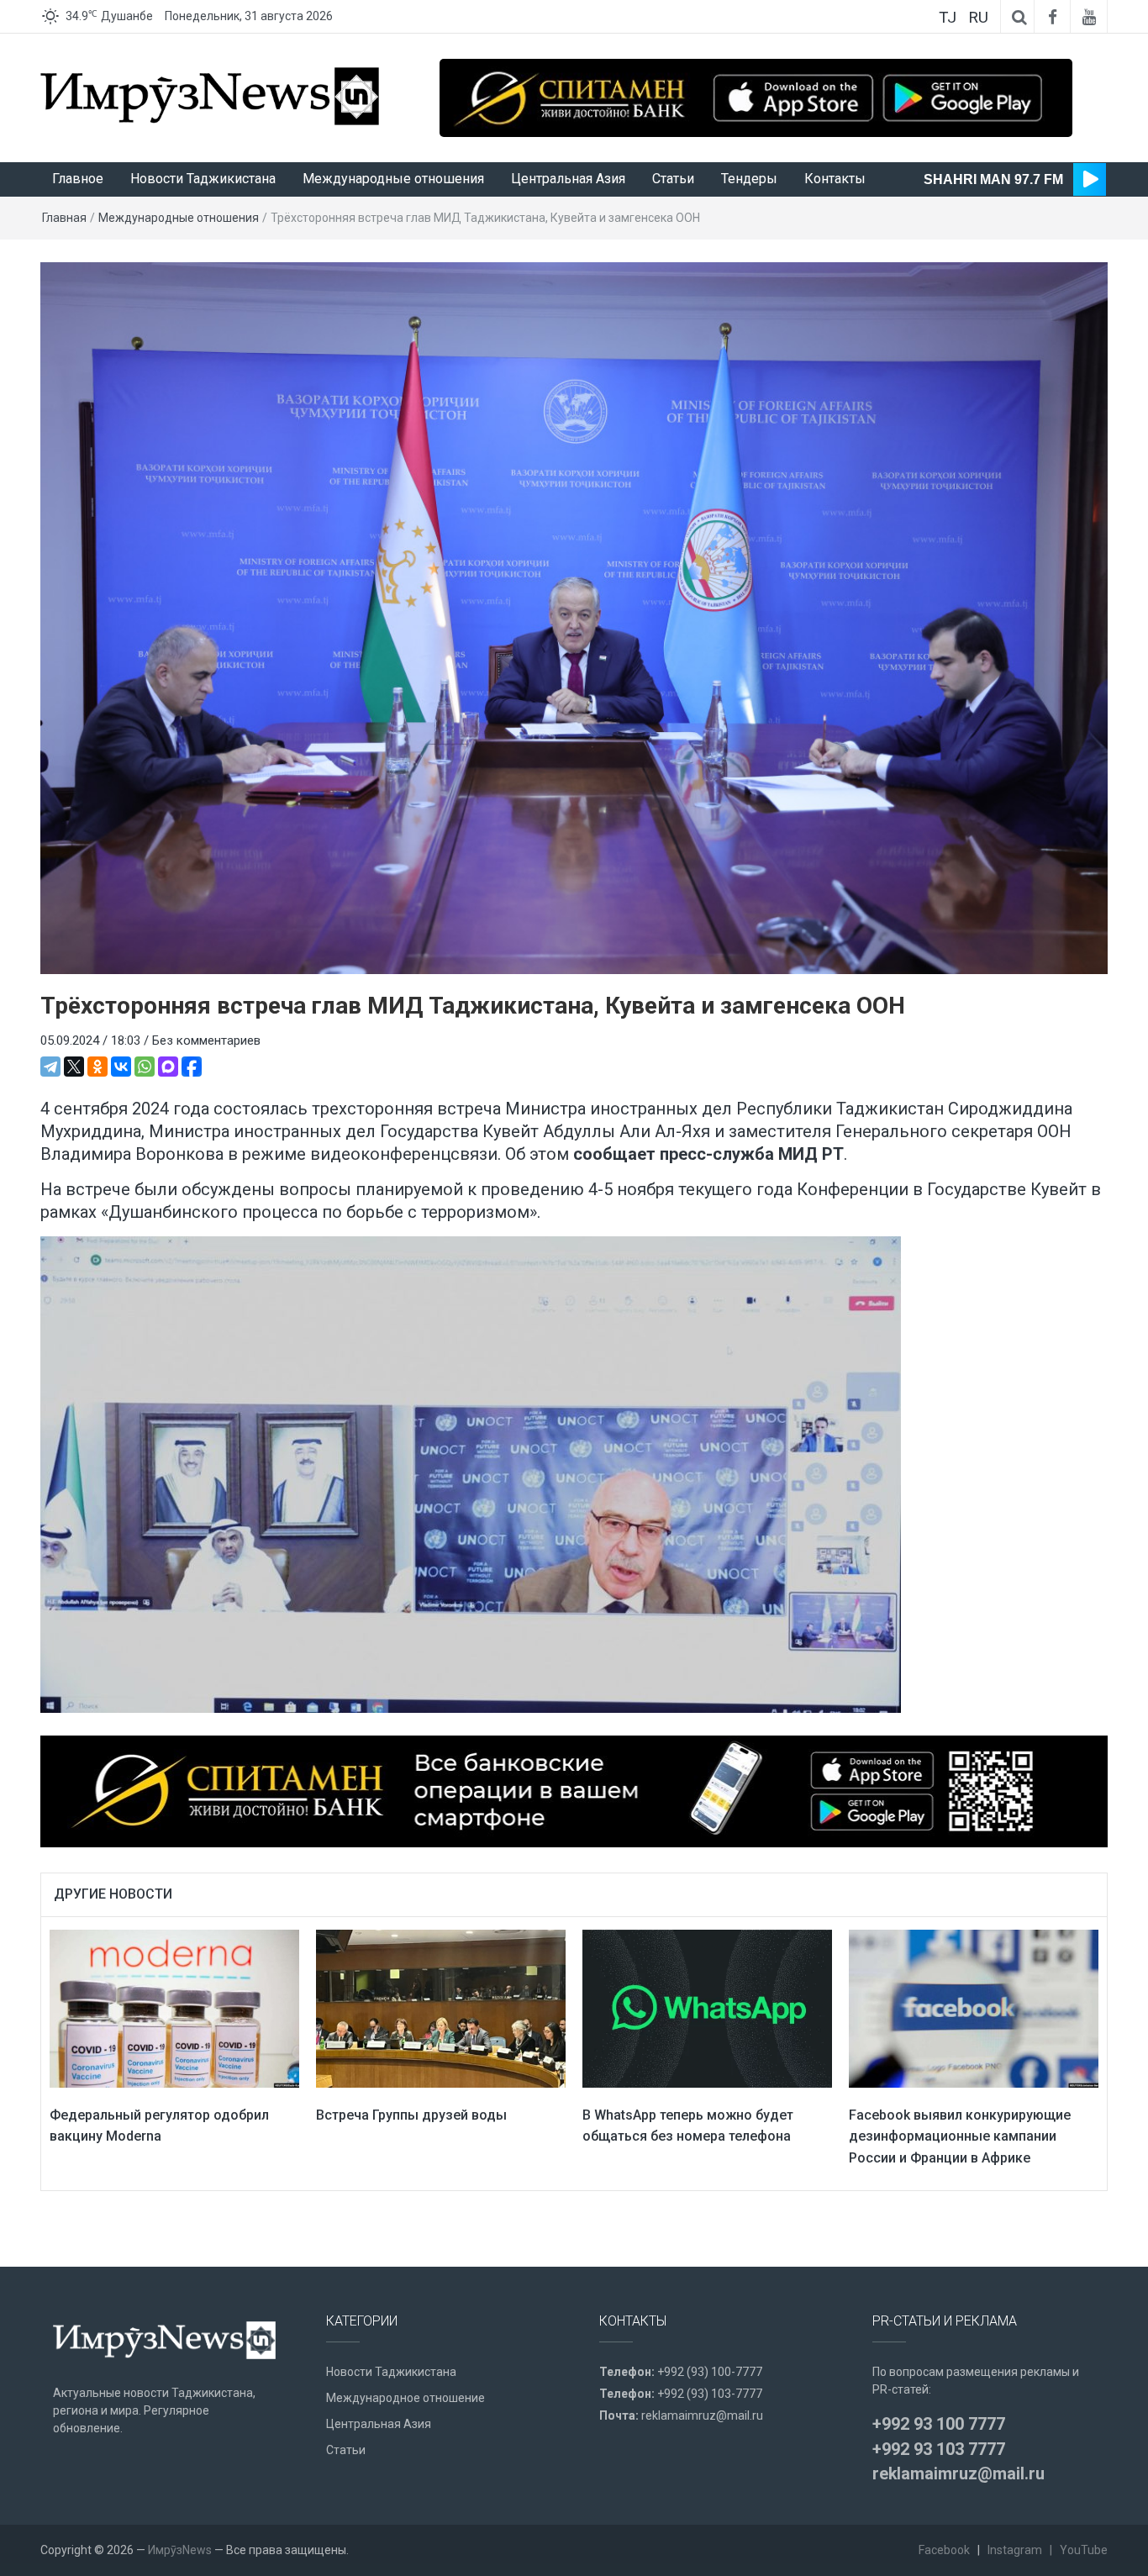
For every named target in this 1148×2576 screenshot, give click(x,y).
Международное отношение (405, 2398)
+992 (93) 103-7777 (710, 2394)
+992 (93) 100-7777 (710, 2372)
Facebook (944, 2550)
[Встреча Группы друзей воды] (441, 2008)
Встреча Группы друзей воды (411, 2115)
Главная (64, 218)
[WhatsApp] (145, 1067)
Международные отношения (393, 179)
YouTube (1084, 2550)
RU (978, 17)
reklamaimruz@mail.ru (702, 2415)
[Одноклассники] (97, 1067)
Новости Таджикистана (203, 179)
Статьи (673, 179)
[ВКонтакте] (121, 1067)
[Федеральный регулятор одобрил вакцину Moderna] (174, 2008)
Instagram (1015, 2550)
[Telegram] (50, 1067)
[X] (74, 1067)
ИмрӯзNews (180, 2550)
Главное (78, 179)
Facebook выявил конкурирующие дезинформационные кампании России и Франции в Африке (960, 2136)
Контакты (835, 179)
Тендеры (749, 179)
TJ (948, 17)
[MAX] (168, 1067)
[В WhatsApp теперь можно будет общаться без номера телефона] (707, 2008)
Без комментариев (206, 1040)
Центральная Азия (568, 179)
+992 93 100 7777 (939, 2424)
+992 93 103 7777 (939, 2449)
